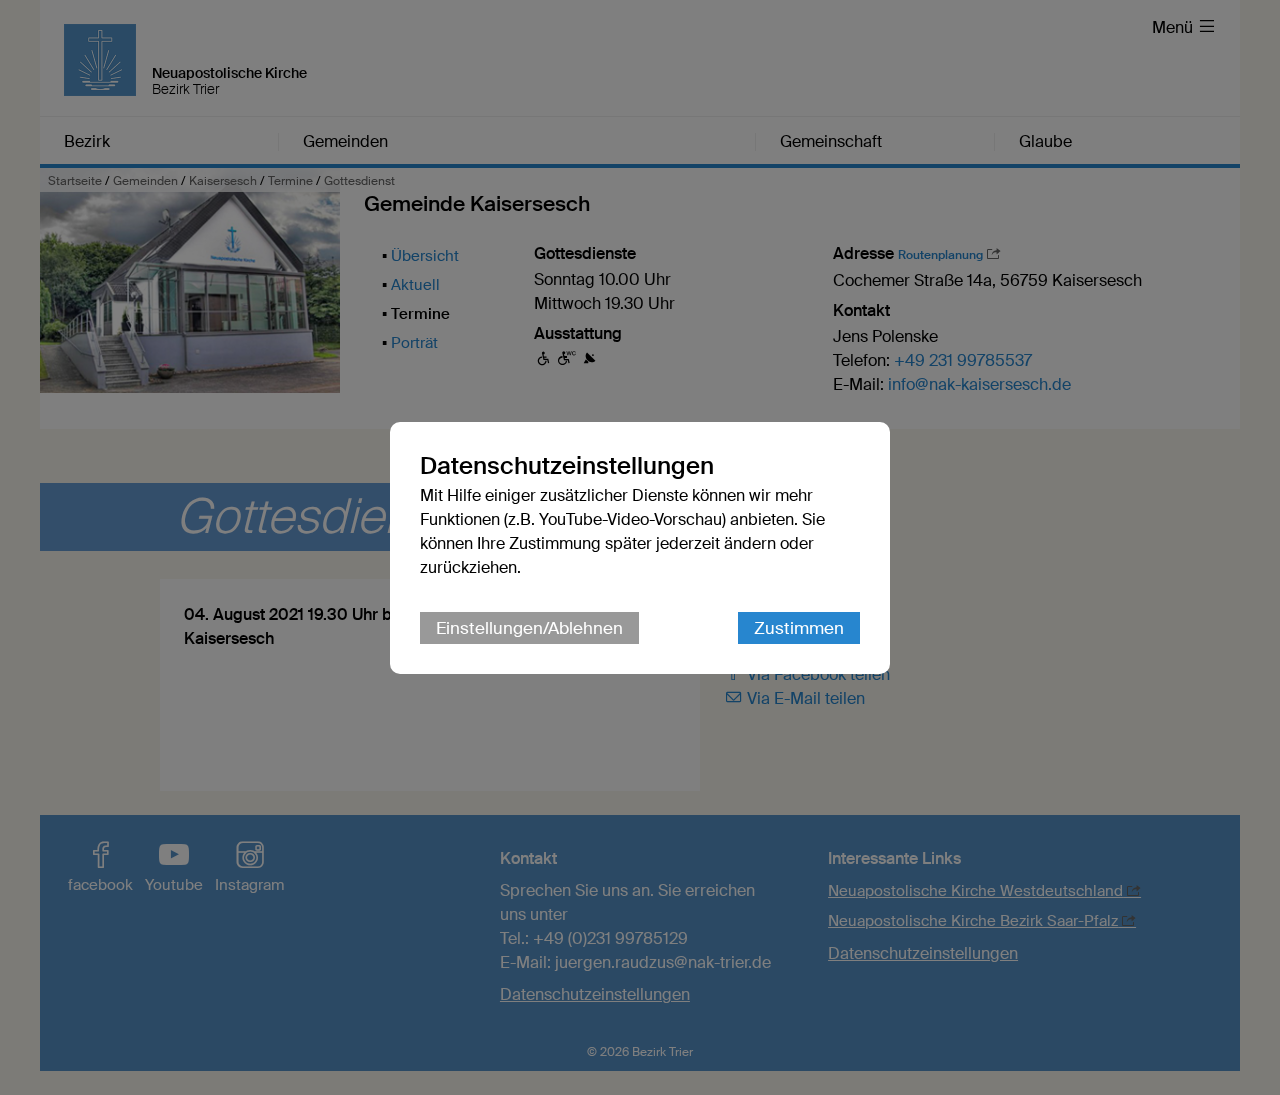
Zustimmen (799, 628)
